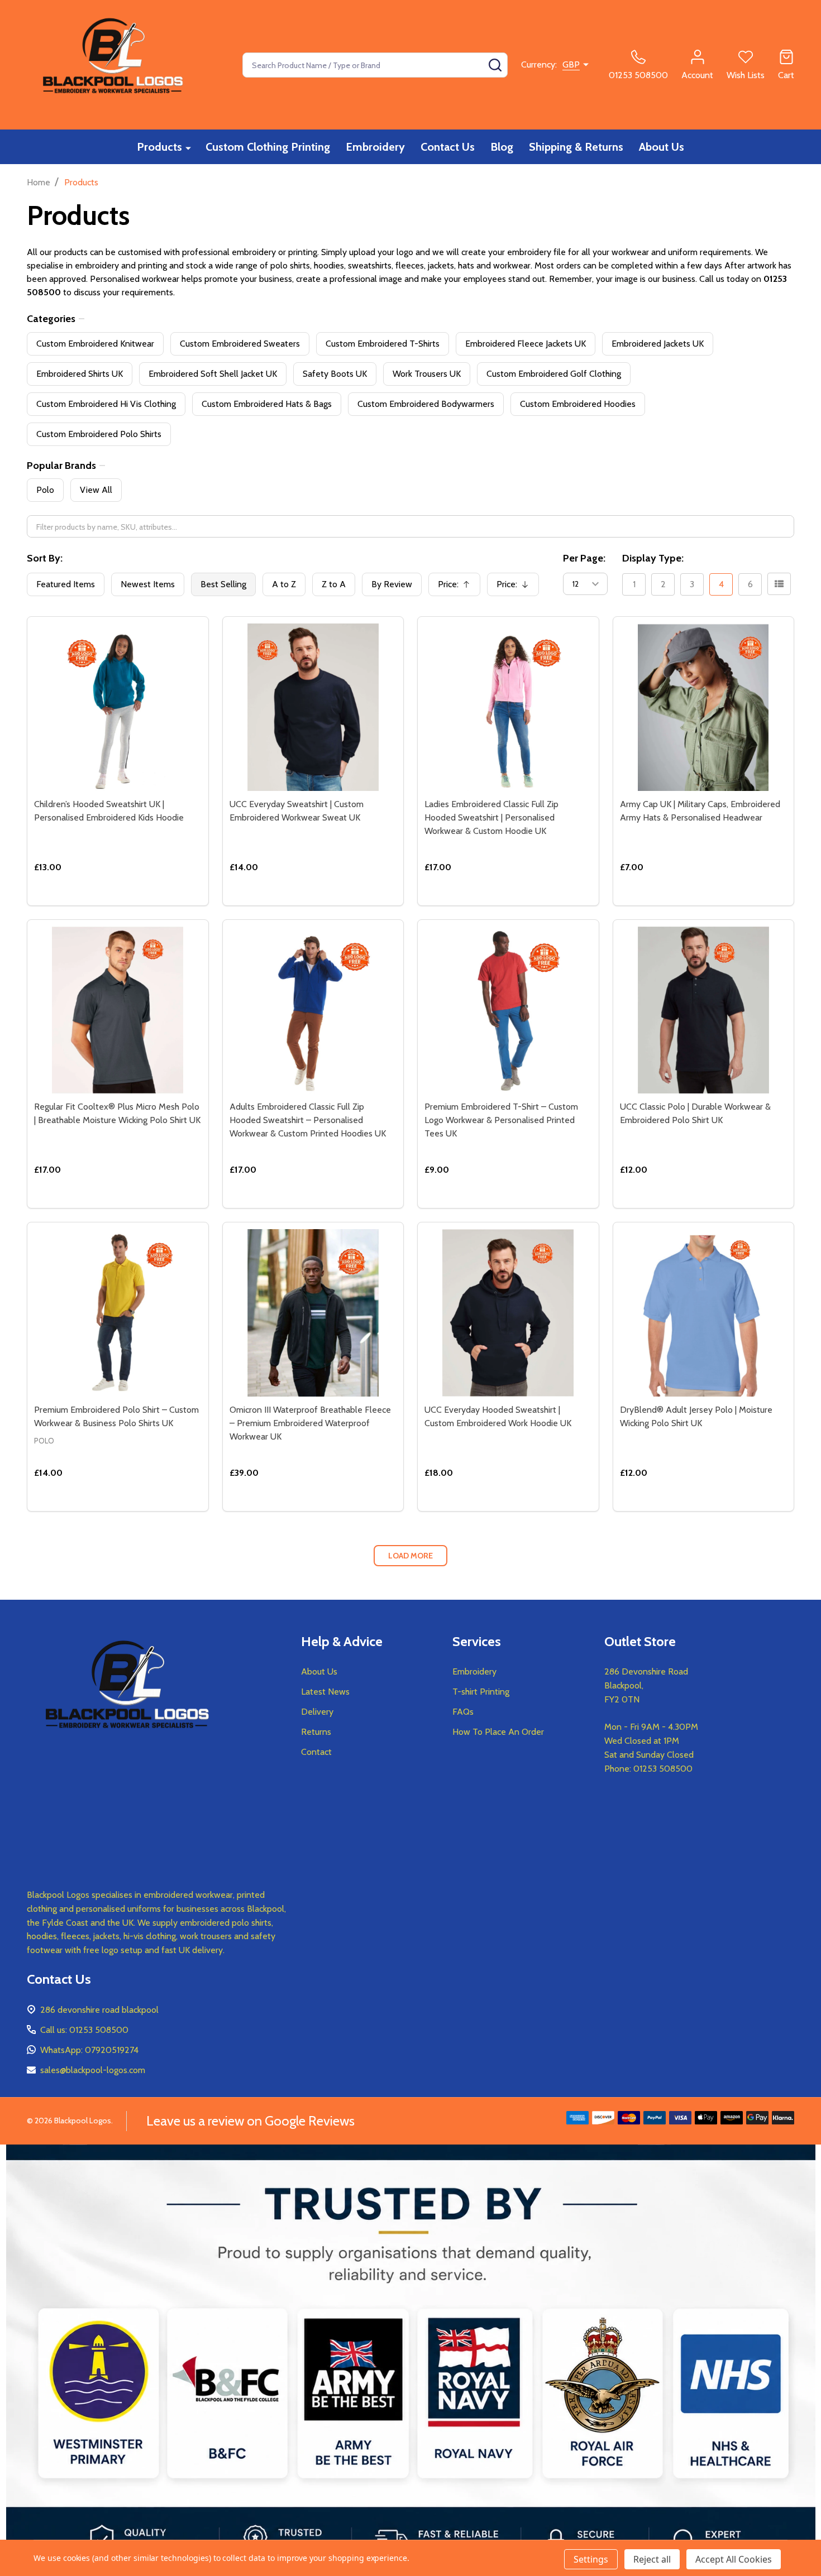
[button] (411, 2360)
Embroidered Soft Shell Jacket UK (213, 374)
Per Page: (584, 558)
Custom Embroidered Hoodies (578, 404)
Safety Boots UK (335, 374)
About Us (662, 147)
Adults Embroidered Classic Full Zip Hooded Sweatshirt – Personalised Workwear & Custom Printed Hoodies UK (308, 1120)
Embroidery (375, 147)
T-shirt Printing (481, 1692)
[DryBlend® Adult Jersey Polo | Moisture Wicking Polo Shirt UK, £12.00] (704, 1313)
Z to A (334, 584)
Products (159, 147)
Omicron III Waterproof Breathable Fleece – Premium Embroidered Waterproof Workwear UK (310, 1423)
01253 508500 (663, 1769)
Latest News (325, 1692)
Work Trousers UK (427, 374)
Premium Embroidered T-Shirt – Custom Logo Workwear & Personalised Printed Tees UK (501, 1120)
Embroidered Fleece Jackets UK (526, 344)
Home (39, 182)
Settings (591, 2559)
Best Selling (223, 584)
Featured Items (66, 584)
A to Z (284, 584)
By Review (392, 584)
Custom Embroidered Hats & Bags (267, 404)
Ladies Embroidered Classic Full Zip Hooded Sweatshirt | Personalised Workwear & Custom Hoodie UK (491, 817)
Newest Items (148, 584)
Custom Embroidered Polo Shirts (99, 434)
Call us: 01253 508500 (84, 2030)
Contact (316, 1752)
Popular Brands (61, 466)
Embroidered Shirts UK (80, 374)
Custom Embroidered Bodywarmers (426, 404)
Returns (316, 1732)
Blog (502, 147)
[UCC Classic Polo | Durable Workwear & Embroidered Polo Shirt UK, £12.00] (704, 1010)
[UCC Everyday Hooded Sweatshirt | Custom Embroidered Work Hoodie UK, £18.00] (508, 1313)
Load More (410, 1556)
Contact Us (448, 147)
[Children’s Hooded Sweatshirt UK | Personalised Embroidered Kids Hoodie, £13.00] (118, 707)
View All (96, 490)
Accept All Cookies (734, 2559)
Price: (458, 587)
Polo (45, 490)
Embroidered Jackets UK (658, 344)
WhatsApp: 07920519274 (89, 2050)
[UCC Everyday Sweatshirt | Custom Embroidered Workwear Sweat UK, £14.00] (313, 707)
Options (138, 901)
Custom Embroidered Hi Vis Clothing (106, 404)
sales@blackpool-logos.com (93, 2070)
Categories (51, 319)
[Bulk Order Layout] (779, 584)
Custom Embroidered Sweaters (240, 344)
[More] (188, 148)
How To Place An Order (498, 1732)
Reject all (652, 2559)
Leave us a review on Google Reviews (250, 2121)
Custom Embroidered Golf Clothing (554, 374)
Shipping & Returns (576, 147)
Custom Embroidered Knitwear (95, 344)
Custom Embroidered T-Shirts (383, 344)
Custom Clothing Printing (268, 147)
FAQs (463, 1712)
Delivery (317, 1712)
